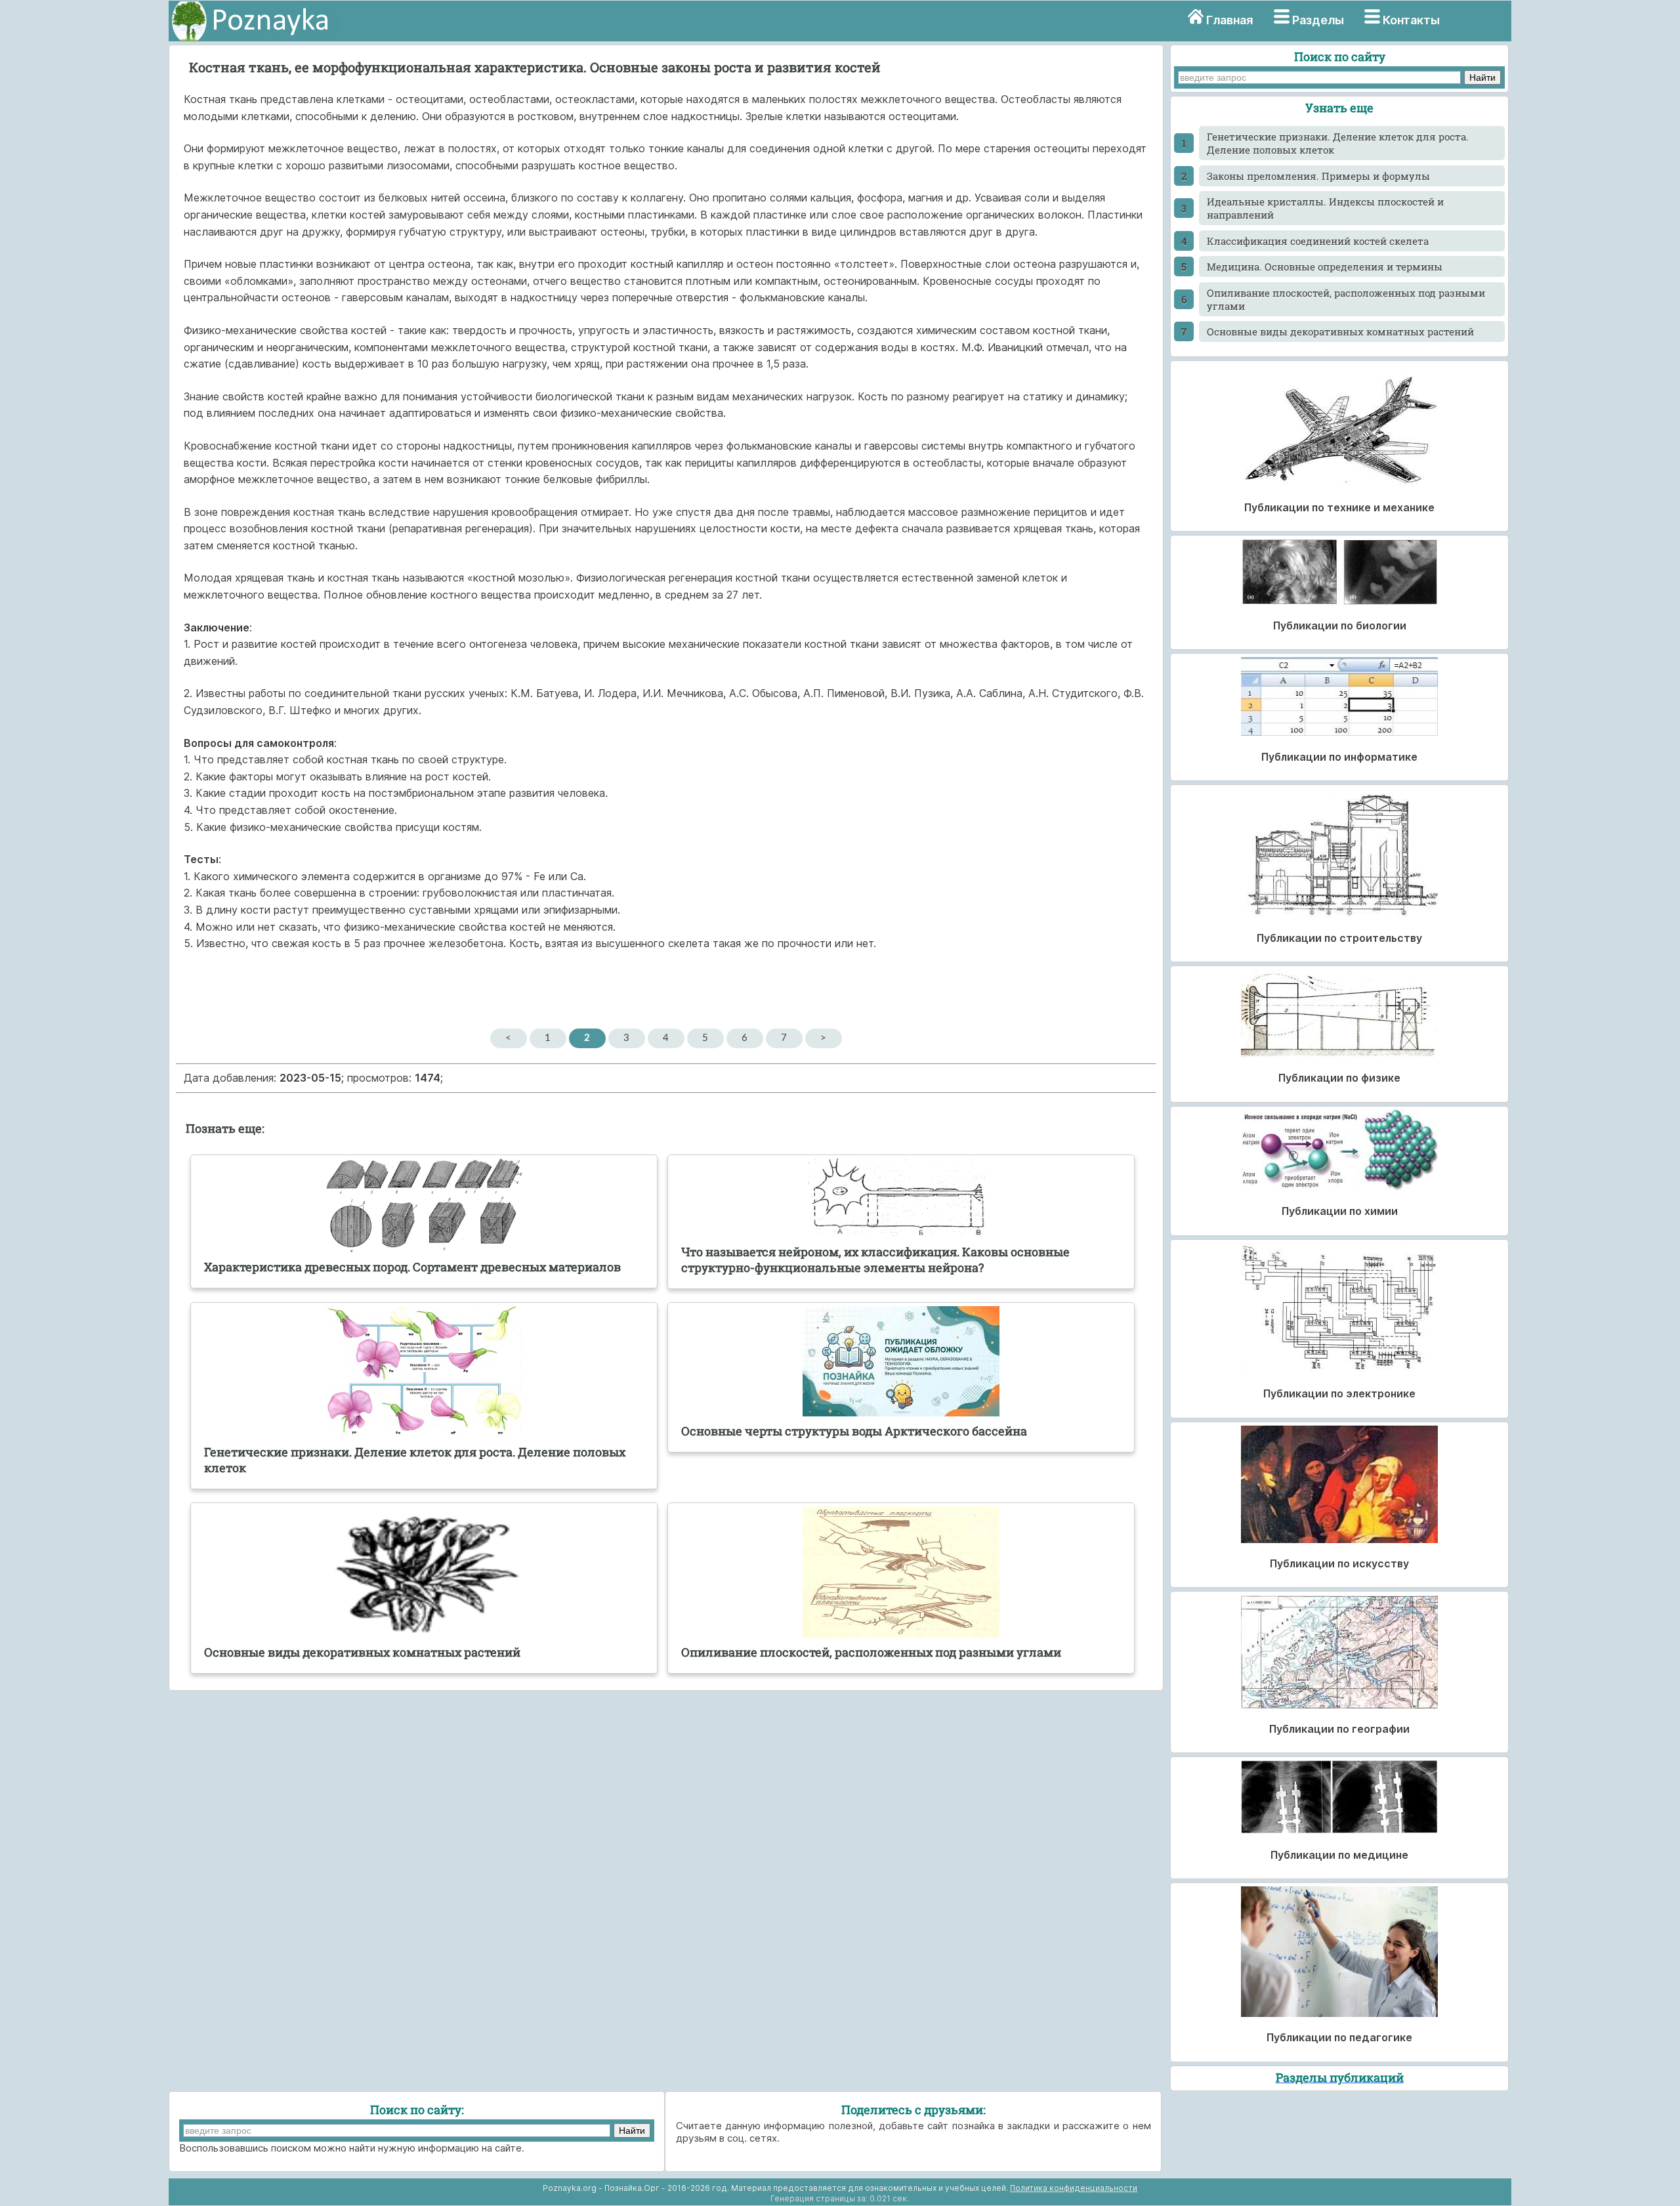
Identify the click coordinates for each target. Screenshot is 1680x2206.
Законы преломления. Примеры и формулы (1318, 176)
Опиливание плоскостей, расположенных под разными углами (1346, 299)
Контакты (1411, 20)
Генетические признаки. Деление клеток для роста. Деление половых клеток (1338, 143)
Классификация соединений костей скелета (1318, 241)
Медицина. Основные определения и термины (1325, 266)
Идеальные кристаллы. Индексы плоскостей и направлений (1325, 208)
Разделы (1318, 20)
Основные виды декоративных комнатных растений (1340, 331)
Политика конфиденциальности (1074, 2188)
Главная (1229, 20)
